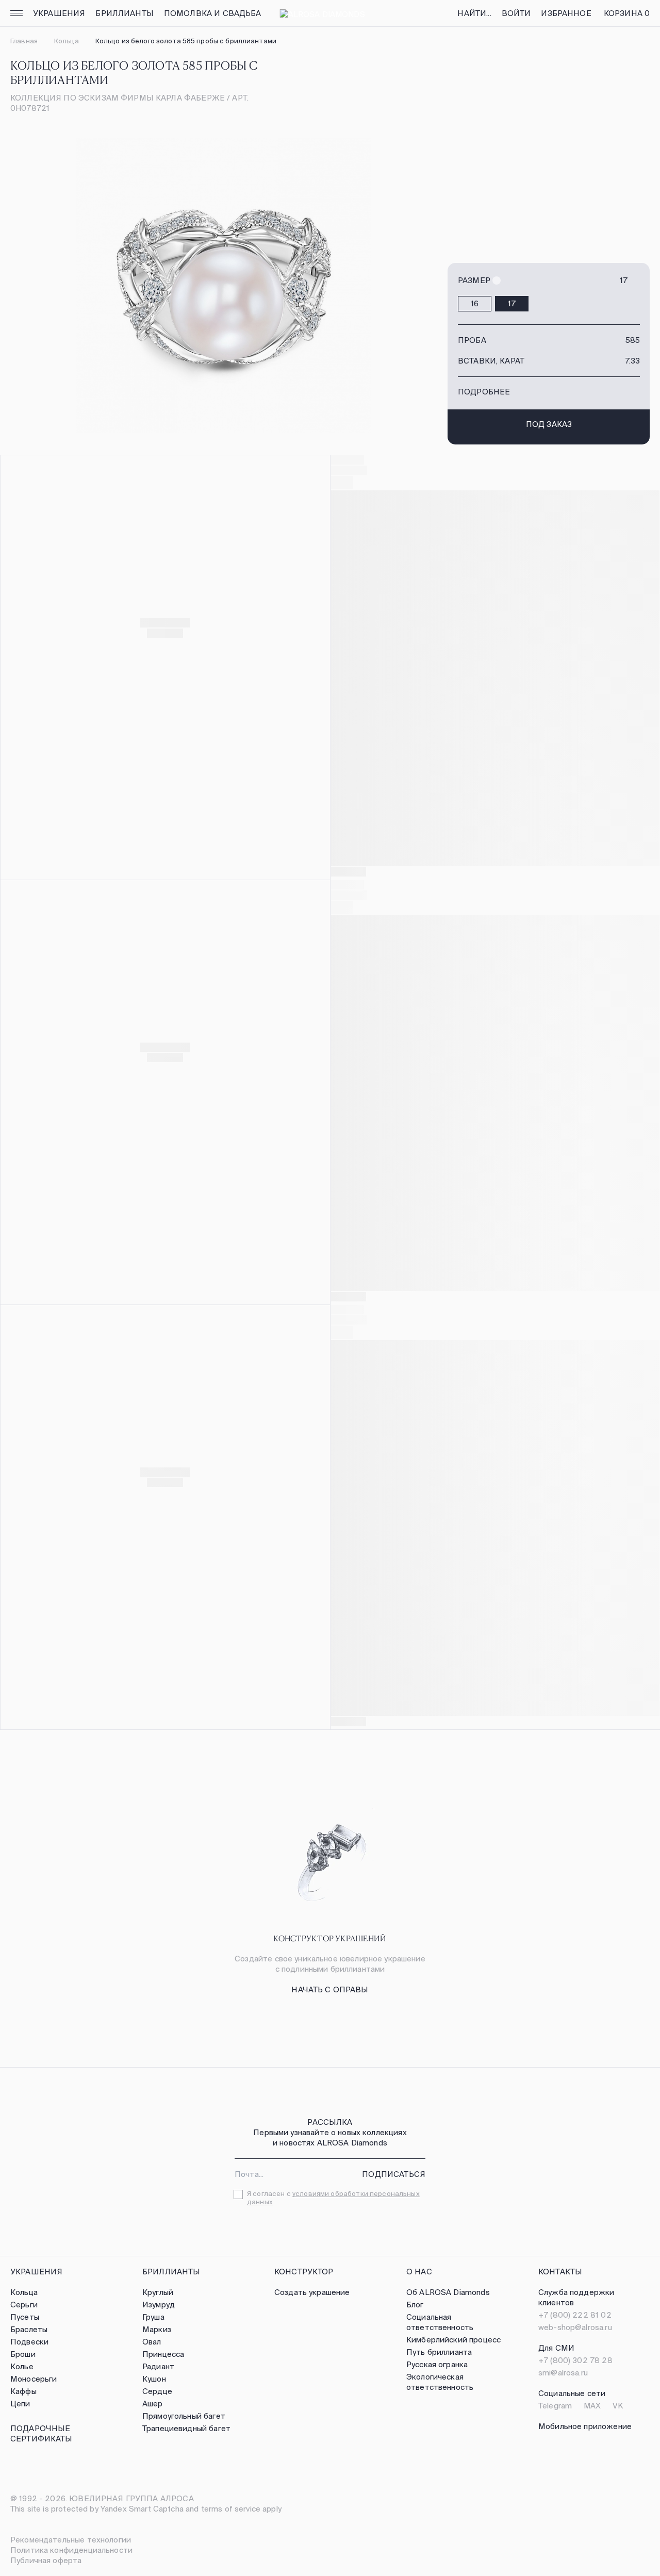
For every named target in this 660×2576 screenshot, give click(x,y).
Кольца (67, 41)
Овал (152, 2342)
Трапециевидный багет (186, 2428)
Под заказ (549, 424)
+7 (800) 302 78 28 (575, 2360)
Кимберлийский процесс (453, 2340)
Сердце (157, 2391)
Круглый (158, 2292)
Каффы (23, 2391)
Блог (415, 2305)
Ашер (153, 2404)
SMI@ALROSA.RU (563, 2373)
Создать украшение (312, 2292)
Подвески (29, 2342)
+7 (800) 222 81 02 (575, 2315)
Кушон (154, 2379)
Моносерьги (34, 2379)
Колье (22, 2366)
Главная (24, 41)
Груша (153, 2317)
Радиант (158, 2366)
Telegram (555, 2406)
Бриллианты (125, 13)
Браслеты (29, 2329)
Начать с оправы (330, 1989)
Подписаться (394, 2174)
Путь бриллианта (439, 2352)
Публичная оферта (46, 2560)
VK (618, 2406)
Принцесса (163, 2354)
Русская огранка (437, 2364)
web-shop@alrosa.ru (575, 2327)
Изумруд (159, 2305)
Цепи (20, 2404)
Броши (23, 2354)
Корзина (627, 13)
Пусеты (25, 2317)
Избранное (566, 13)
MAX (592, 2406)
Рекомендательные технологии (71, 2540)
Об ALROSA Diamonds (448, 2292)
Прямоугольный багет (184, 2416)
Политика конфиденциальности (71, 2550)
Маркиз (157, 2329)
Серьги (24, 2305)
